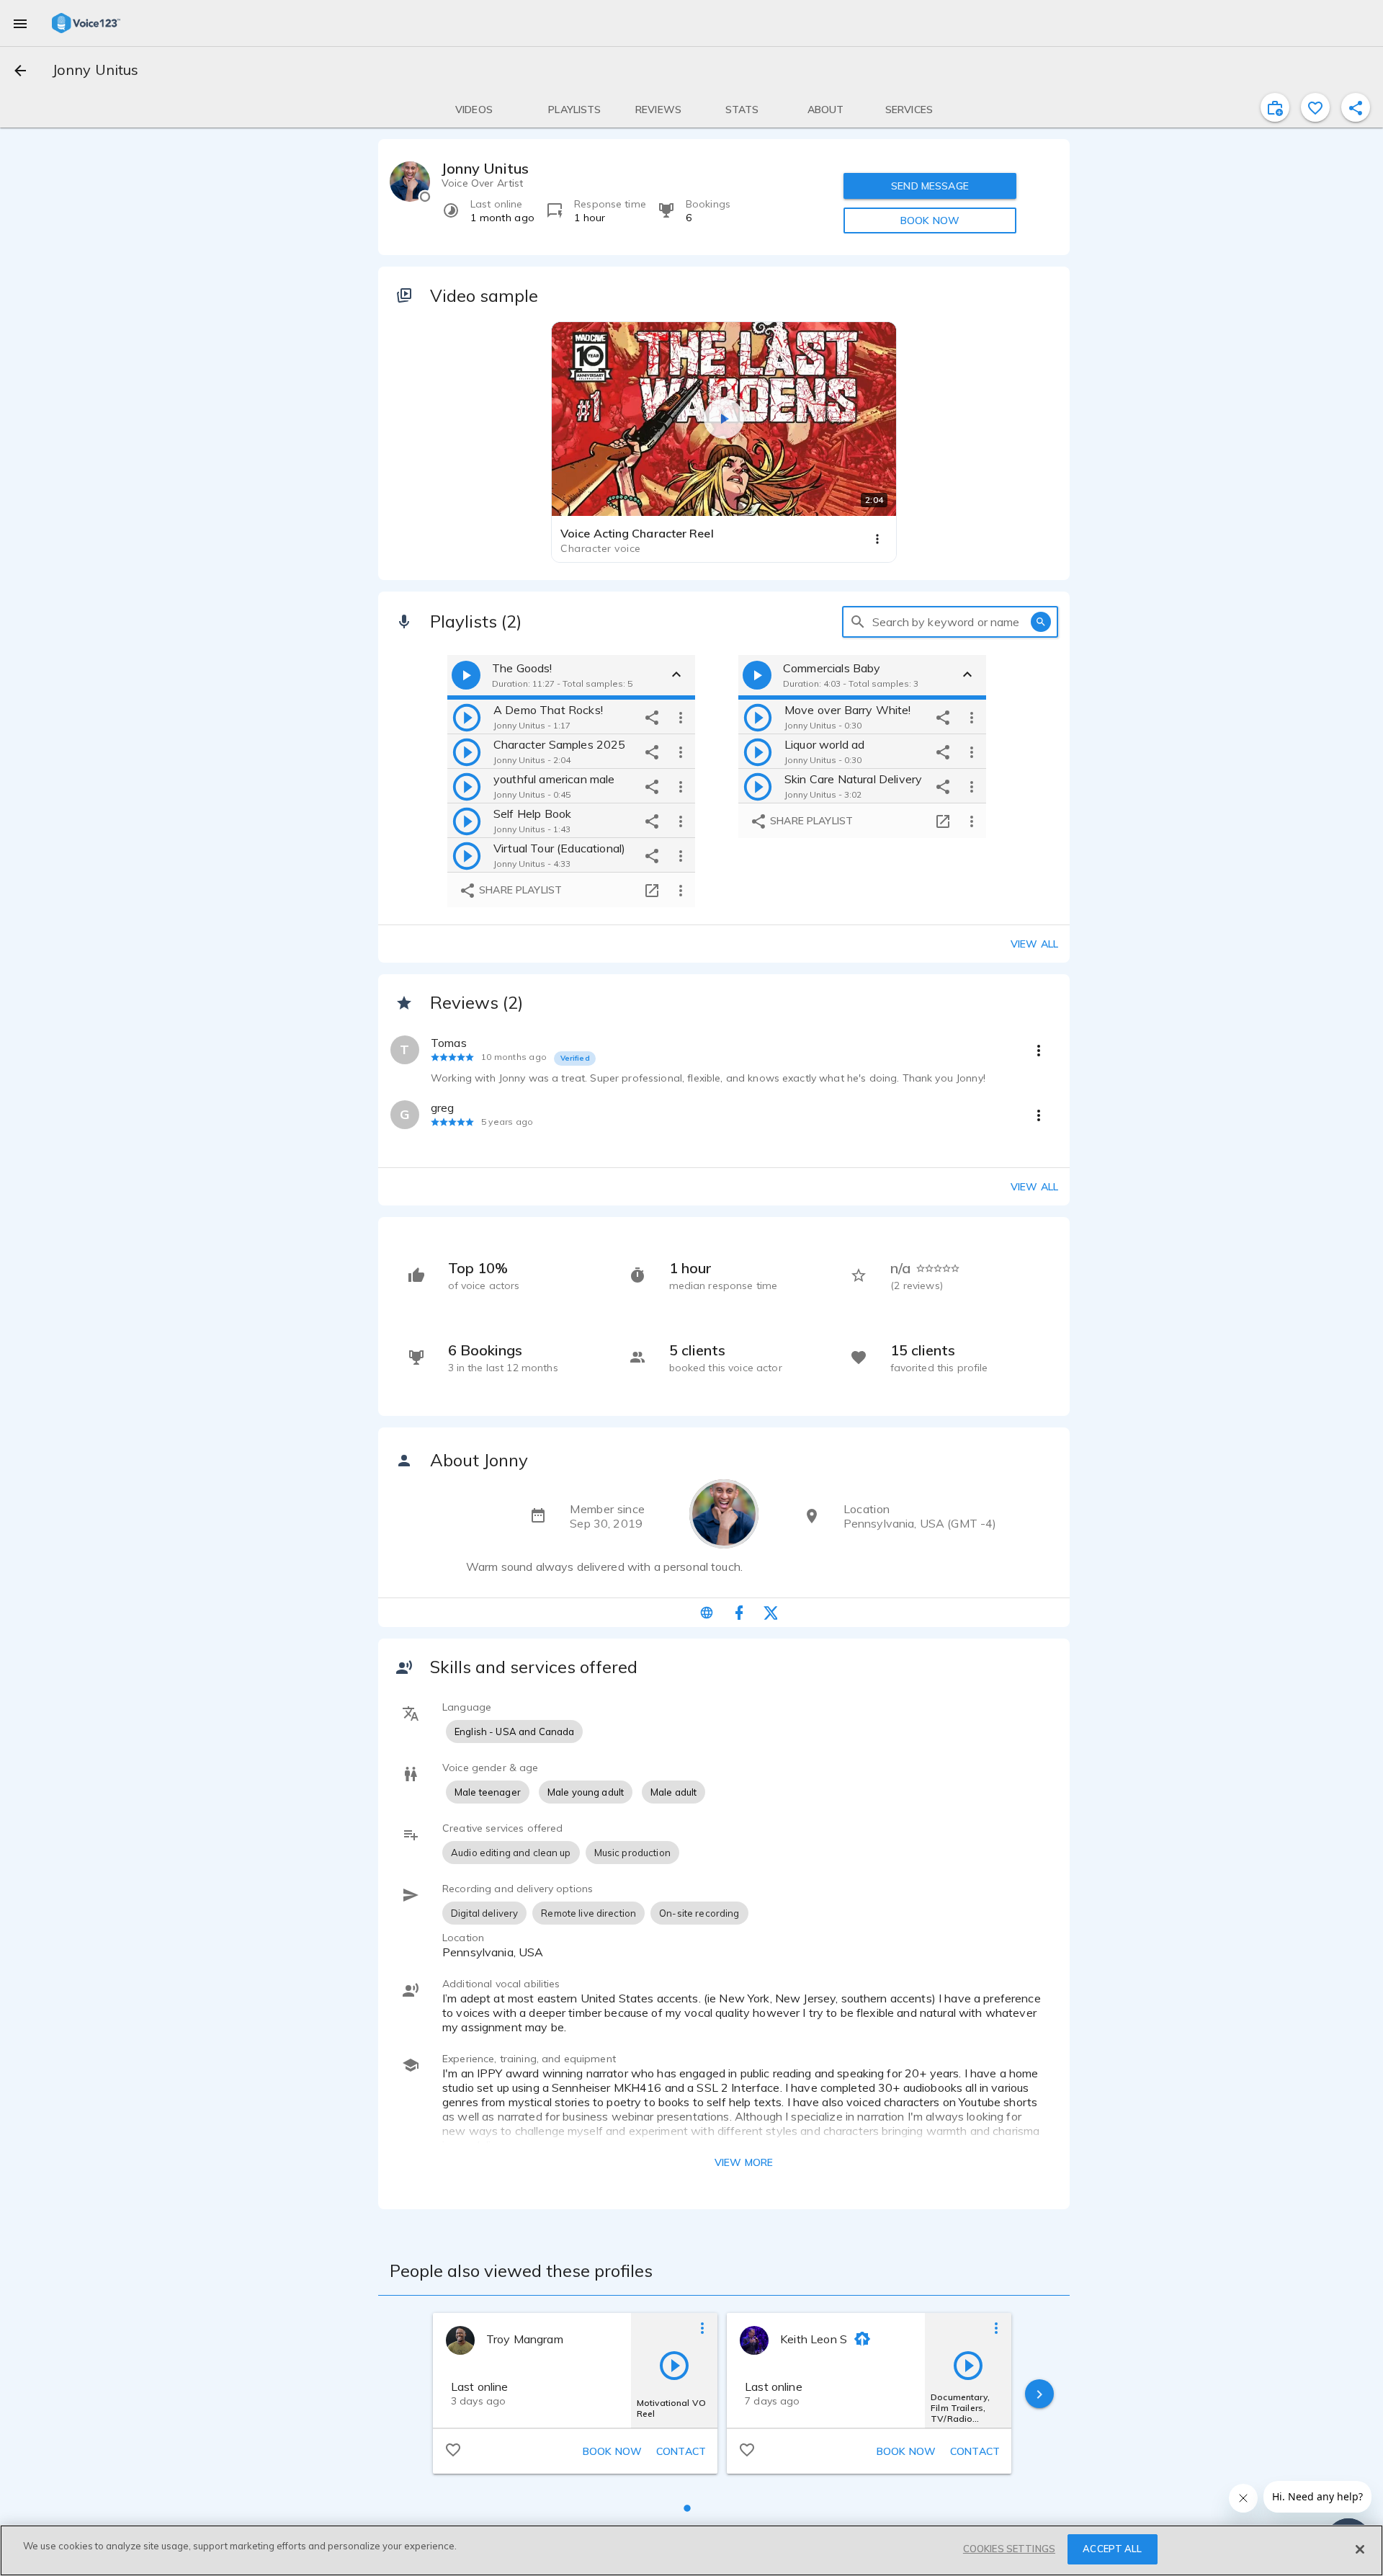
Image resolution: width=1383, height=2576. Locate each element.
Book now (612, 2451)
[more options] (681, 717)
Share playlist (519, 890)
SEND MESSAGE (930, 186)
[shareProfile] (1356, 107)
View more (744, 2162)
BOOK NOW (930, 220)
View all (1034, 944)
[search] (858, 622)
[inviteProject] (1275, 107)
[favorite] (1315, 107)
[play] (467, 717)
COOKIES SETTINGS (1009, 2549)
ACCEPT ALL (1112, 2549)
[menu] (20, 23)
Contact (681, 2451)
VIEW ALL (1034, 1187)
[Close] (1360, 2549)
